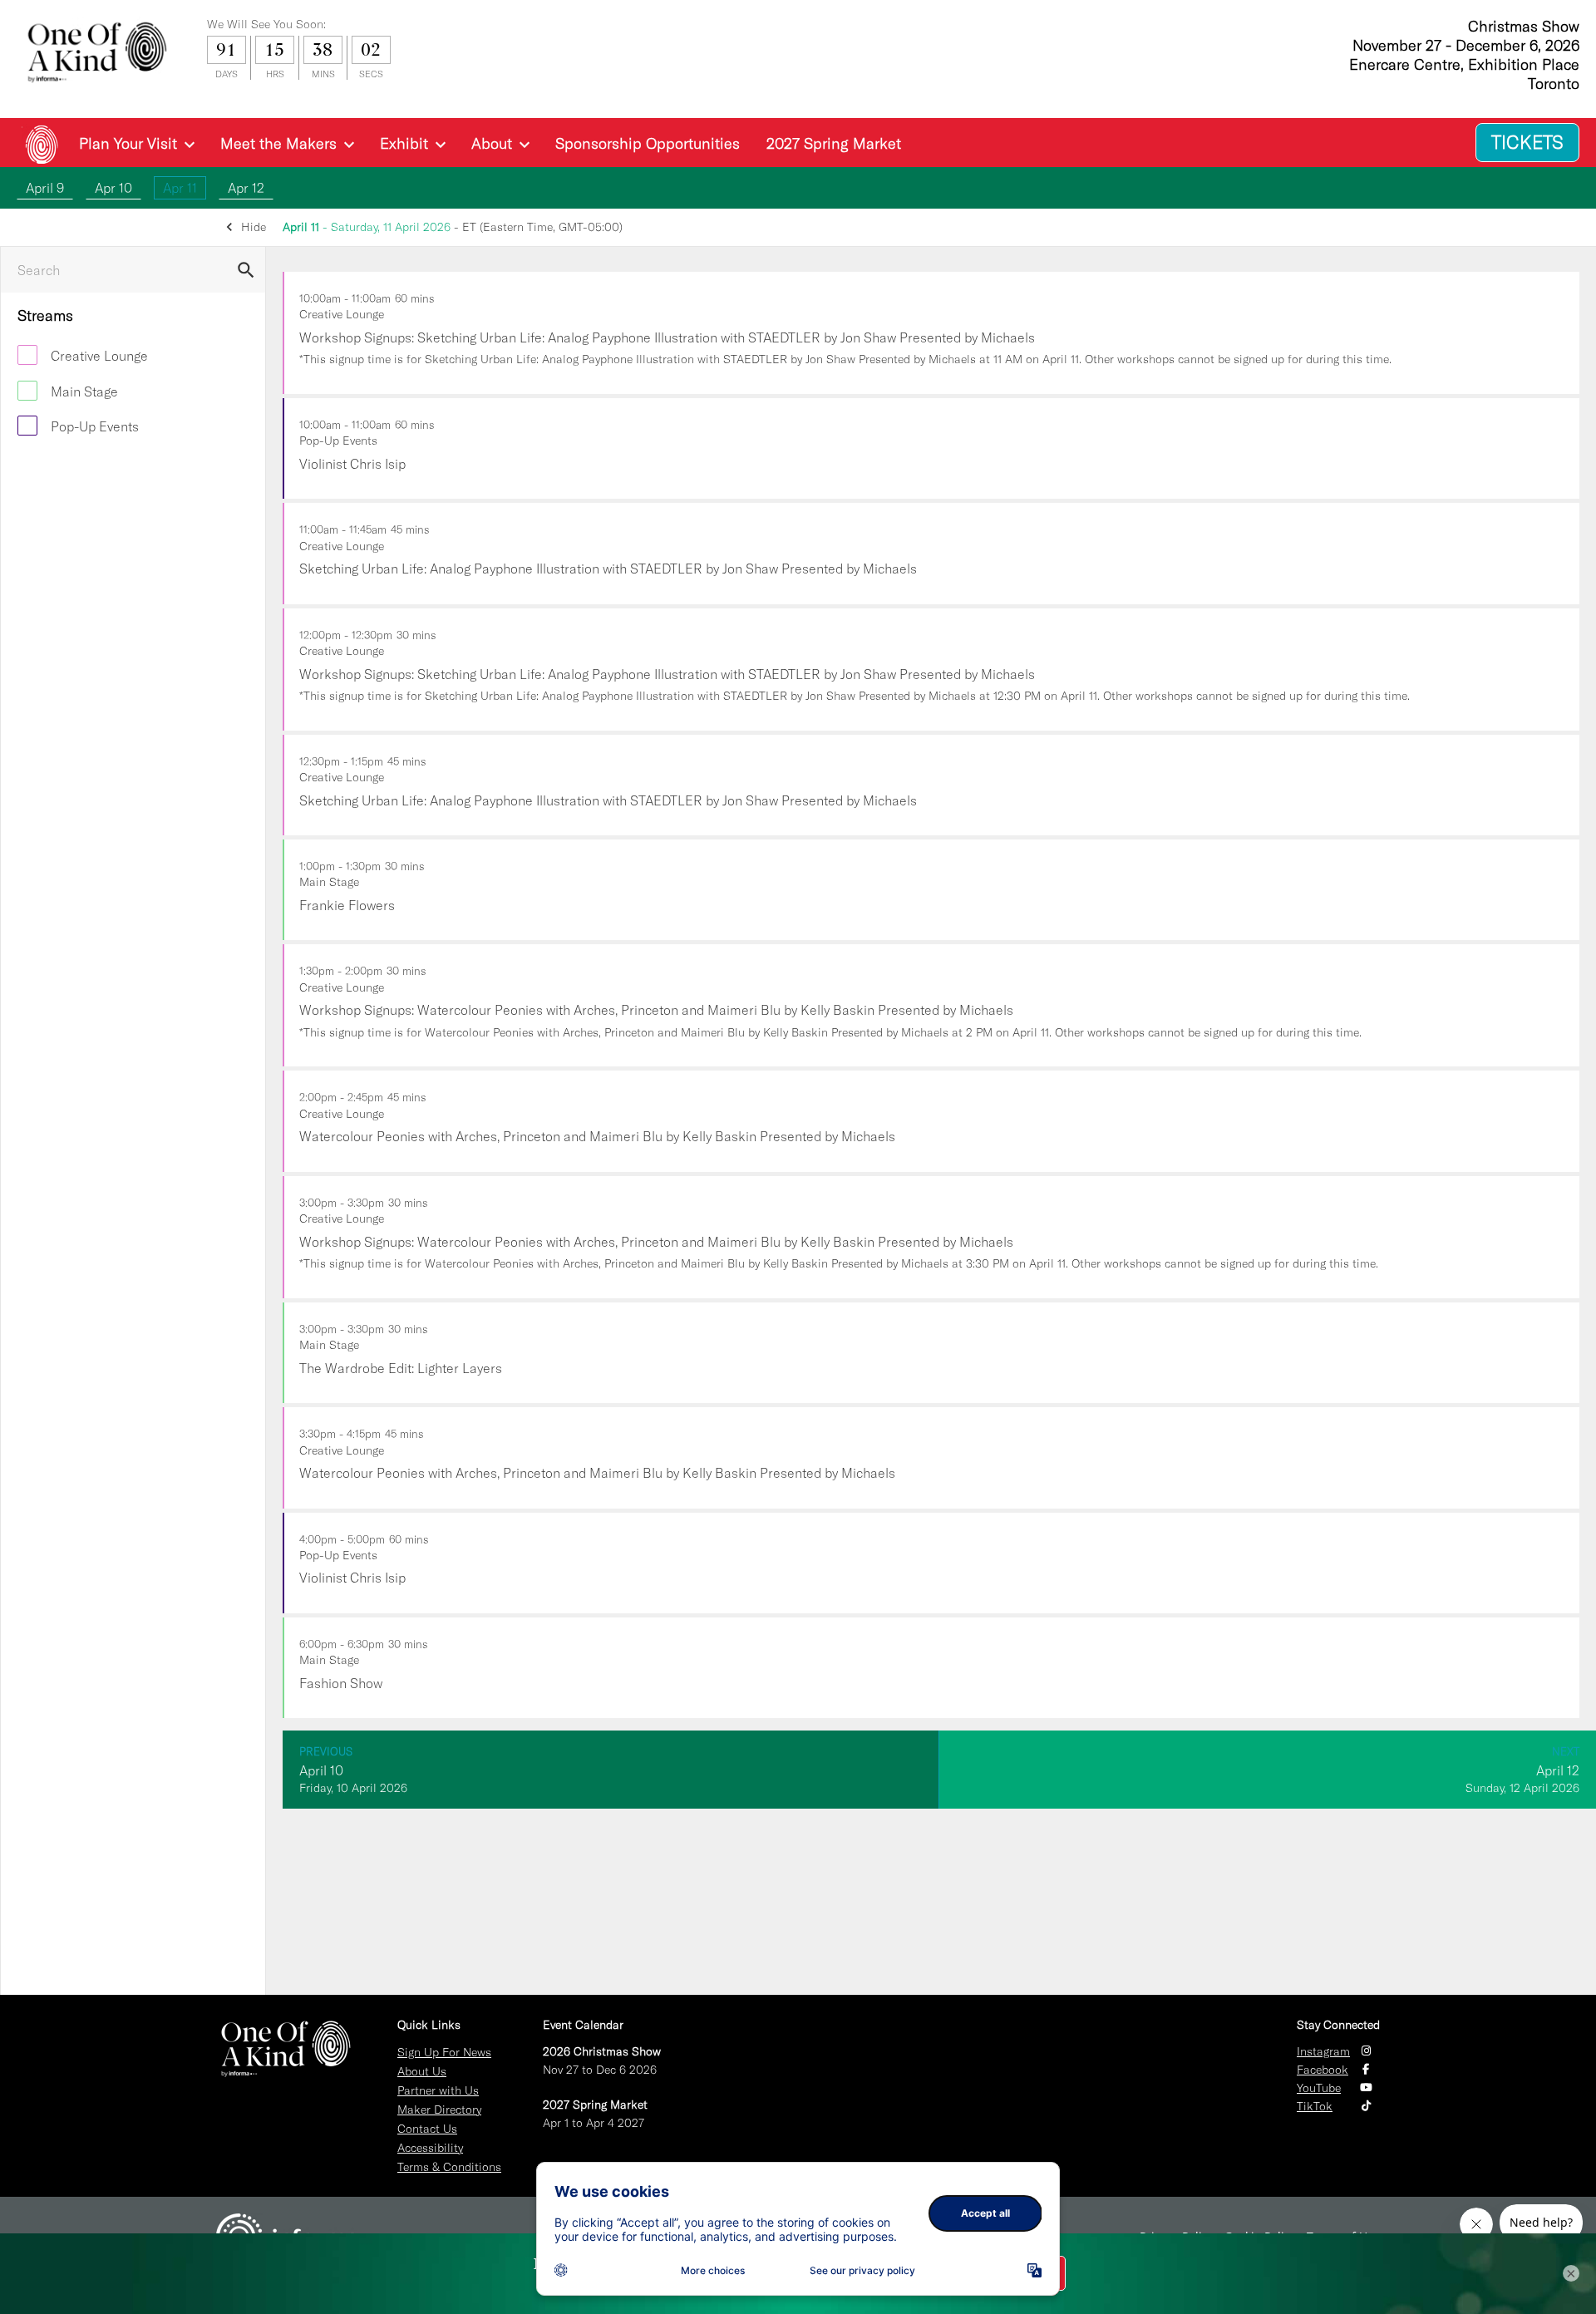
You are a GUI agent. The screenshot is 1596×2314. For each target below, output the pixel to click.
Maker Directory (439, 2110)
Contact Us (427, 2129)
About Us (422, 2071)
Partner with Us (438, 2090)
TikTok (1315, 2106)
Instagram (1323, 2051)
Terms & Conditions (449, 2167)
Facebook (1323, 2070)
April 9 (45, 188)
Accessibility (430, 2148)
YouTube (1319, 2088)
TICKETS (1527, 142)
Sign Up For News (444, 2052)
